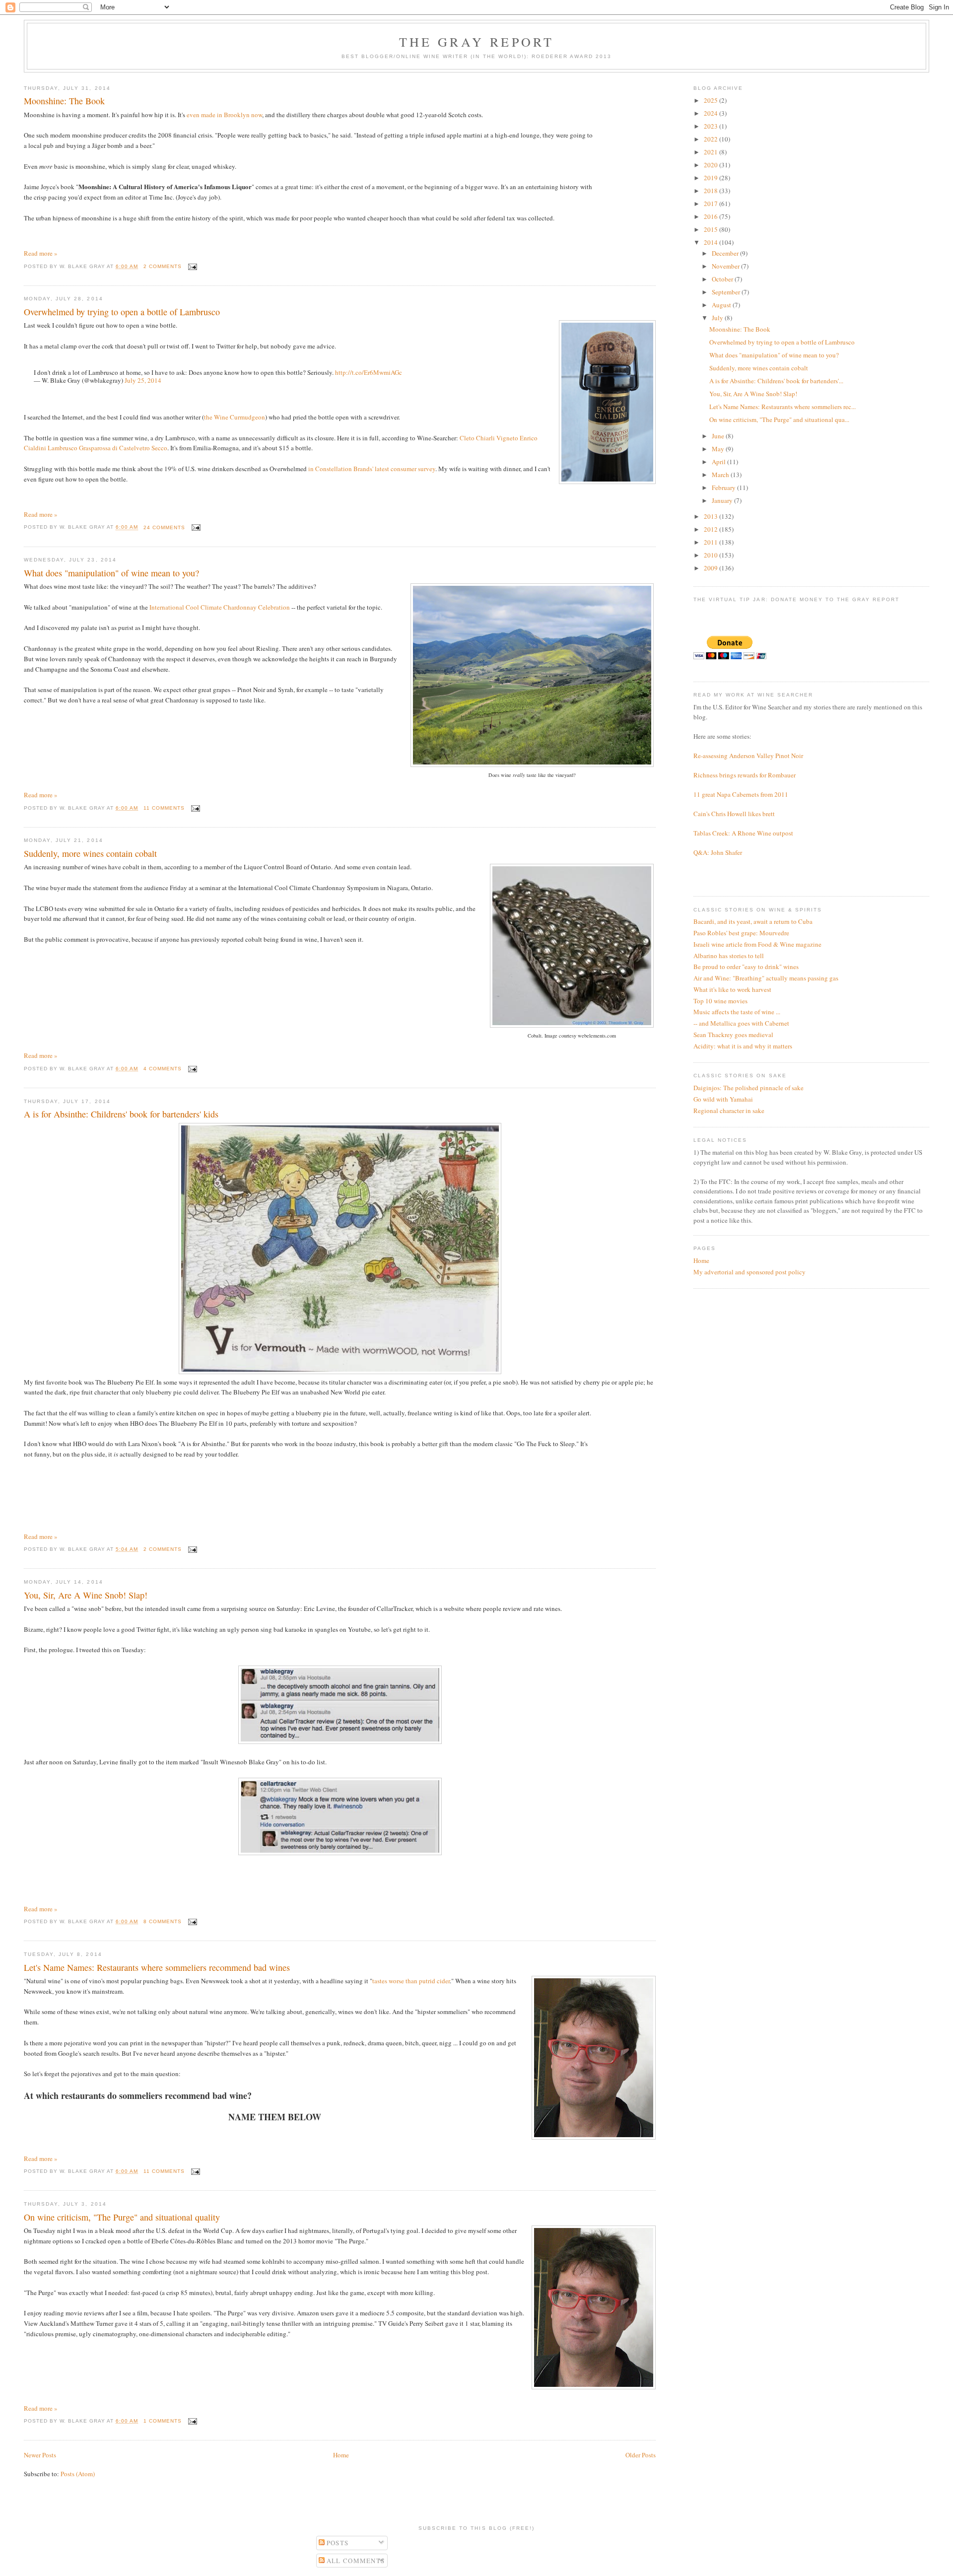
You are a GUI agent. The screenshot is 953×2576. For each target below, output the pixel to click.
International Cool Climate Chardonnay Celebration (220, 607)
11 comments (164, 808)
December (726, 253)
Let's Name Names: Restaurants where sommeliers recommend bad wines (157, 1967)
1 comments (163, 2421)
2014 (712, 242)
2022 (712, 139)
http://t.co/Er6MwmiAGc (369, 372)
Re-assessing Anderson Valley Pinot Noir (748, 756)
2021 (712, 152)
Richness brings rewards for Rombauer (745, 775)
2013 (712, 516)
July (718, 318)
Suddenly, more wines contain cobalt (90, 853)
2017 (712, 204)
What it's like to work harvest (732, 989)
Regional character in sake (729, 1111)
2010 (712, 555)
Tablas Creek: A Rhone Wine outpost (743, 833)
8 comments (163, 1921)
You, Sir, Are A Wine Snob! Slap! (86, 1595)
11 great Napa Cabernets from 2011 (741, 794)
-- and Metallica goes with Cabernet (741, 1023)
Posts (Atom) (78, 2474)
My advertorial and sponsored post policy (749, 1272)
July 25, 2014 (143, 380)
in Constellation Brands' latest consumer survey (372, 469)
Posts (337, 2543)
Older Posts (641, 2455)
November (726, 266)
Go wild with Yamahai (723, 1099)
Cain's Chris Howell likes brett (734, 814)
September (727, 292)
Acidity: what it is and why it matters (743, 1046)
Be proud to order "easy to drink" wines (746, 967)
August (722, 305)
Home (341, 2455)
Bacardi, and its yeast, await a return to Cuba (753, 921)
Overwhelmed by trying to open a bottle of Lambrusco (122, 312)
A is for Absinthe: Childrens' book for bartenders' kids (121, 1114)
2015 (712, 229)
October (723, 279)
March (721, 475)
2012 (712, 529)
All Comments (355, 2561)
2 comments (163, 266)
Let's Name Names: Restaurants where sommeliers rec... (783, 407)
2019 (712, 178)
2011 (712, 542)
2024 (712, 113)
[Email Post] (191, 266)
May (719, 449)
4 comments (163, 1069)
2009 (712, 568)
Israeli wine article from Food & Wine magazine (757, 944)
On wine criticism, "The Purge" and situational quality (122, 2217)
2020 (712, 165)
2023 (712, 126)
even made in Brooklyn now (224, 115)
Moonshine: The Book (64, 101)
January (723, 500)
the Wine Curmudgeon (235, 417)
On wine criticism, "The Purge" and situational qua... (779, 419)
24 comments (164, 527)
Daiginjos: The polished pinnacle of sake (749, 1088)
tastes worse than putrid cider (411, 1981)
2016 (712, 216)
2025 (712, 100)
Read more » (41, 253)
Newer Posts (40, 2455)
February (724, 487)
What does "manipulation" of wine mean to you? (111, 573)
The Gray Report (477, 42)
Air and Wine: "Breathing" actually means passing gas (766, 978)
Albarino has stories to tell (729, 956)
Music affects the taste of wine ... (737, 1012)
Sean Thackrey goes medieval (733, 1035)
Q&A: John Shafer (718, 852)
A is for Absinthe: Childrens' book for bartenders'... (776, 381)
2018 (712, 191)
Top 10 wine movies (720, 1001)
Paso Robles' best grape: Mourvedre (741, 933)
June (719, 436)
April (719, 462)
